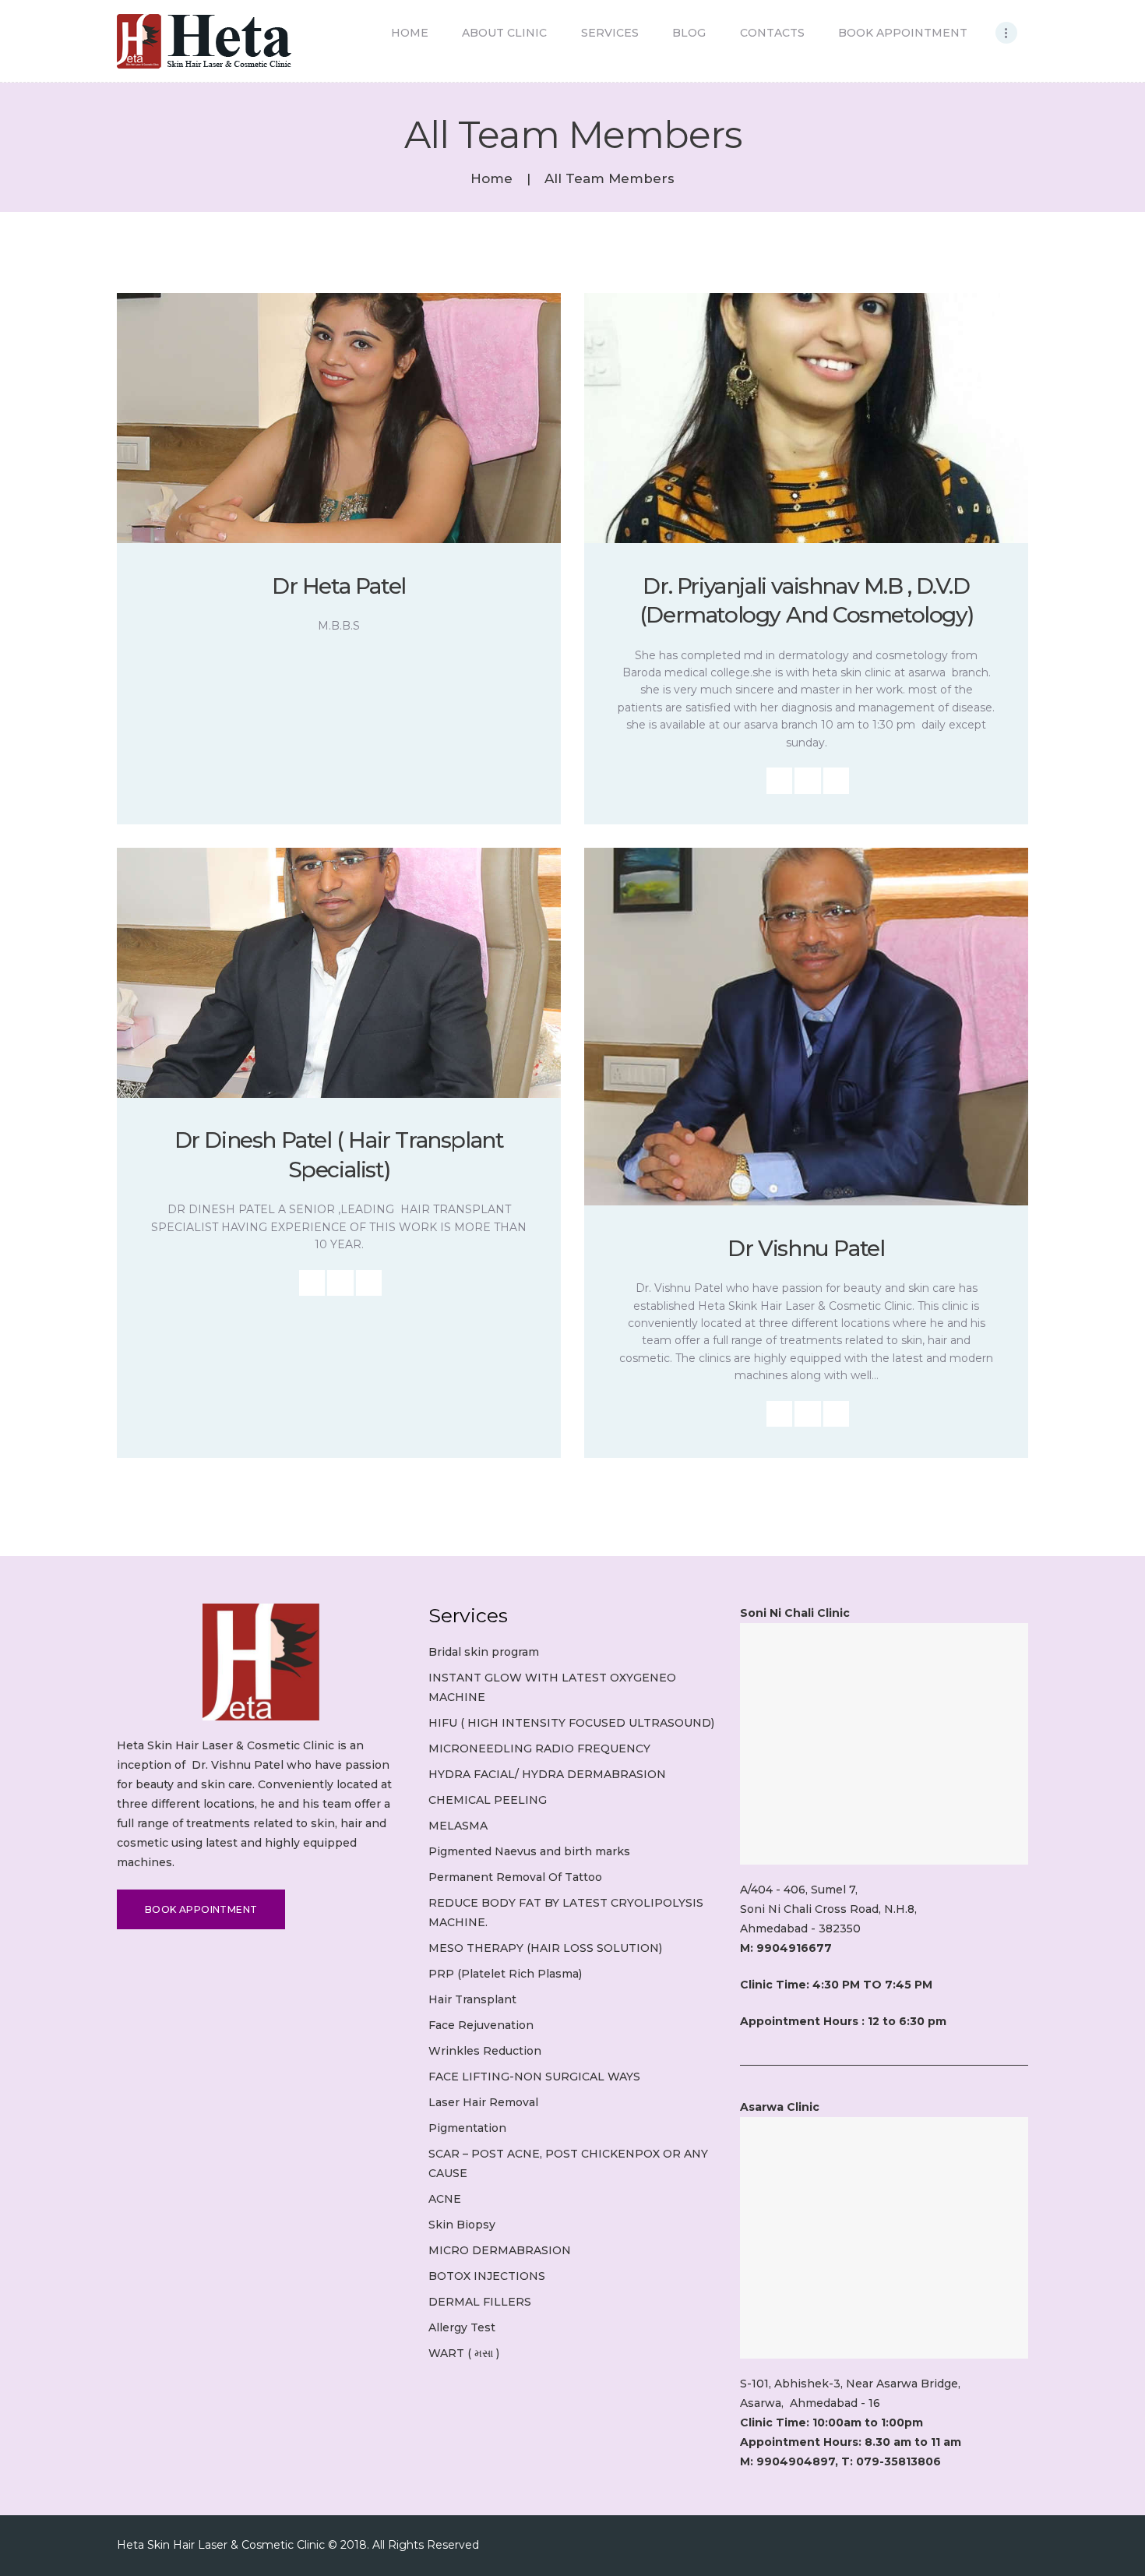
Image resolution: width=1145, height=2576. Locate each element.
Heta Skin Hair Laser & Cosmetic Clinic (221, 2545)
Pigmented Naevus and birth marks (529, 1851)
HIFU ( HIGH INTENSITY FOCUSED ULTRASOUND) (571, 1723)
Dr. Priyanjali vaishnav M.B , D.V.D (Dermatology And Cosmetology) (806, 601)
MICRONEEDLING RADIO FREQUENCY (539, 1749)
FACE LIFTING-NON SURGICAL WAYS (534, 2077)
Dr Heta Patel (339, 586)
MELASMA (458, 1826)
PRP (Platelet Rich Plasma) (505, 1974)
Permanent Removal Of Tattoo (515, 1877)
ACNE (445, 2199)
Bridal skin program (484, 1652)
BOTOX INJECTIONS (487, 2276)
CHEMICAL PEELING (488, 1800)
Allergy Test (462, 2327)
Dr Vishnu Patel (806, 1248)
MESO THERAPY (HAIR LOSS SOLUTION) (545, 1948)
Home (491, 179)
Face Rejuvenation (481, 2025)
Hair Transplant (472, 1999)
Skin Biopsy (462, 2225)
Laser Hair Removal (483, 2102)
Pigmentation (467, 2128)
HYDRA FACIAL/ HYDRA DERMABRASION (547, 1774)
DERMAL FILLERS (480, 2302)
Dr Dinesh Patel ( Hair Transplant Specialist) (339, 1155)
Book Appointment (201, 1909)
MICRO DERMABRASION (500, 2250)
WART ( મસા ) (464, 2353)
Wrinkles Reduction (485, 2051)
